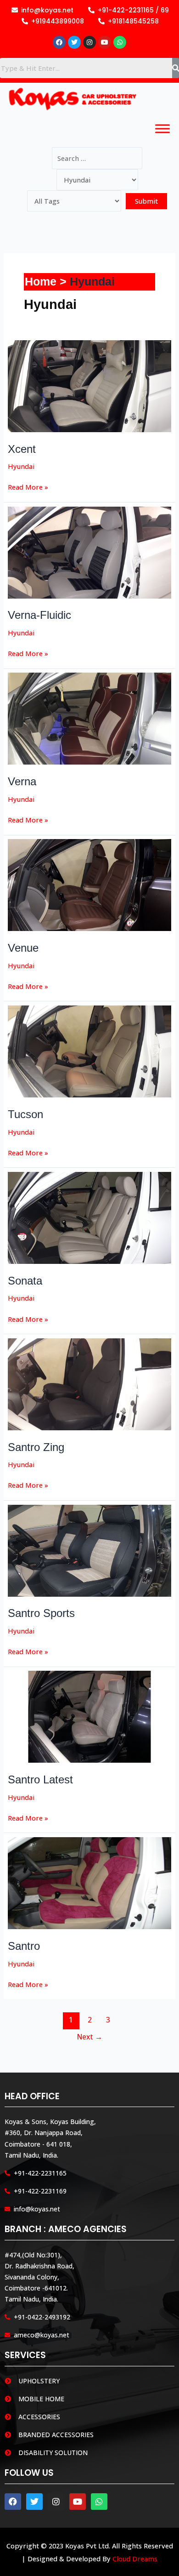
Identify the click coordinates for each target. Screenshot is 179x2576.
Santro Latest (40, 1780)
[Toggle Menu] (162, 129)
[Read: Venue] (90, 884)
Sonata (25, 1281)
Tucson (25, 1114)
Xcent (22, 449)
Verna (22, 782)
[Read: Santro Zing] (90, 1383)
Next (90, 2037)
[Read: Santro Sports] (90, 1549)
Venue (23, 948)
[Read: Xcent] (90, 385)
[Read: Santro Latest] (90, 1716)
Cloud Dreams (135, 2559)
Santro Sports (41, 1613)
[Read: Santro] (90, 1882)
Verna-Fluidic (39, 615)
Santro (24, 1946)
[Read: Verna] (90, 718)
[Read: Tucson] (90, 1051)
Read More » (28, 486)
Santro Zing (36, 1447)
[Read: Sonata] (90, 1217)
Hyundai (21, 466)
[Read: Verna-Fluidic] (90, 552)
